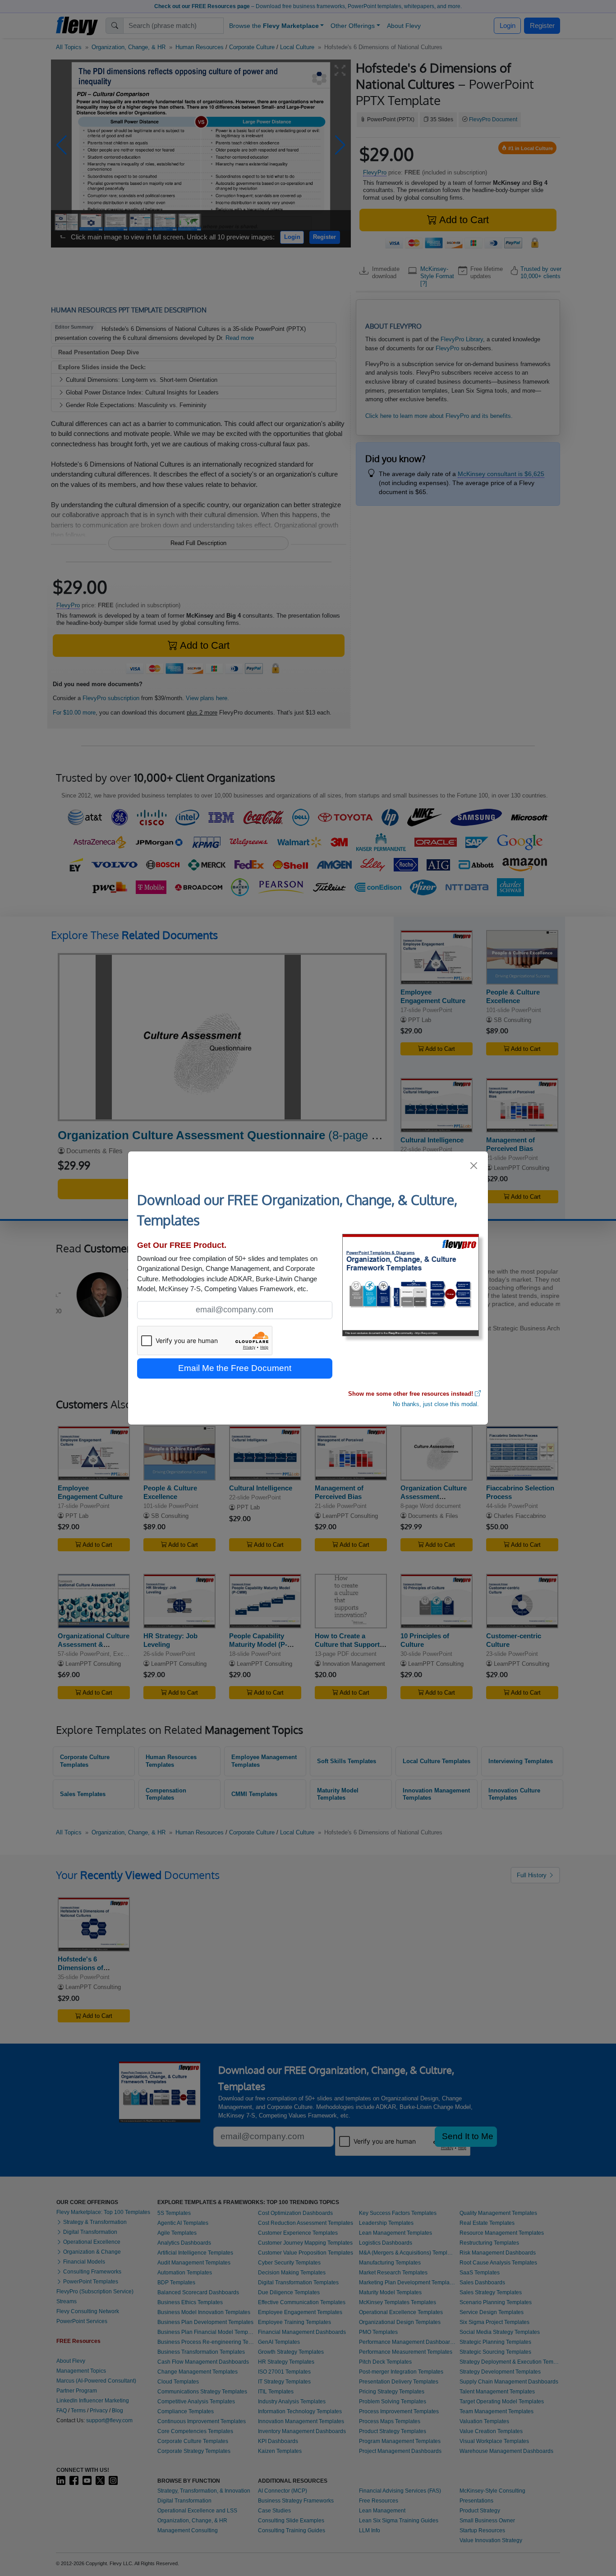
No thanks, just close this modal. (436, 1404)
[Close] (474, 1166)
